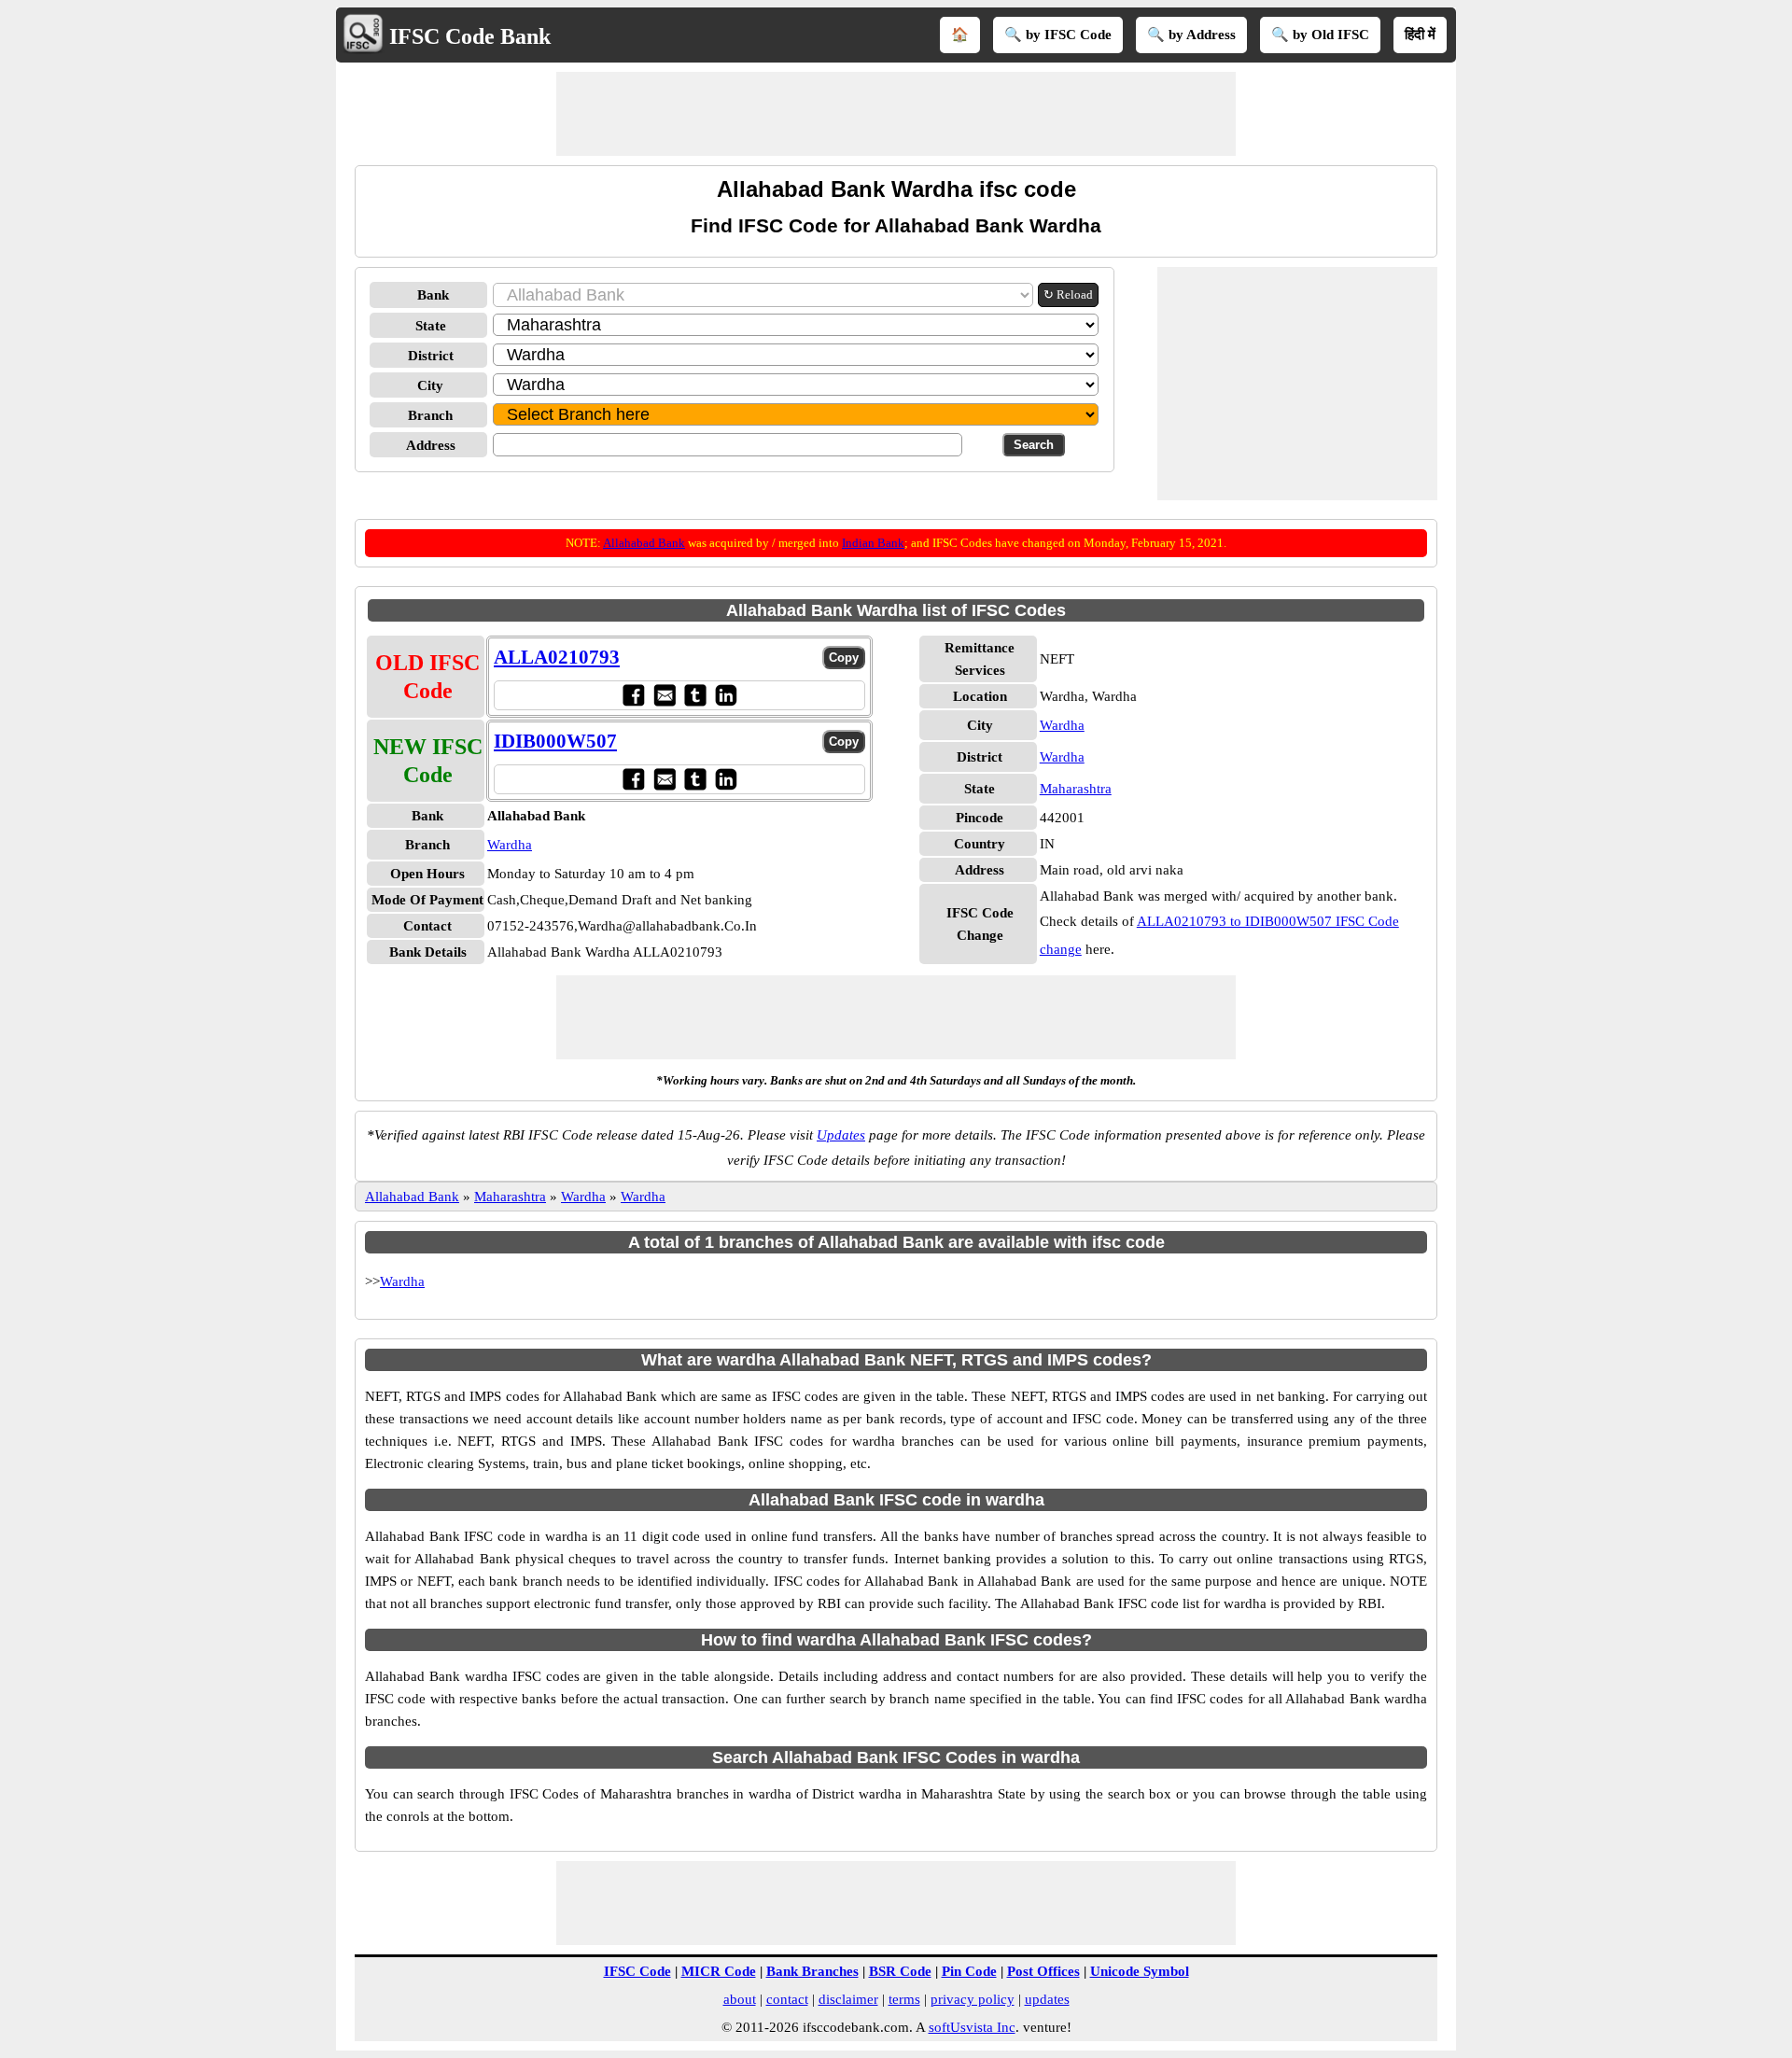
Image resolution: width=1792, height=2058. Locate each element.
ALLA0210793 (557, 657)
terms (904, 1999)
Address (431, 445)
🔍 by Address (1191, 35)
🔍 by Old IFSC (1320, 35)
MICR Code (719, 1971)
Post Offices (1043, 1971)
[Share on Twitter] (695, 695)
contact (787, 1999)
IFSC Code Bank (470, 36)
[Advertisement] (896, 114)
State (431, 326)
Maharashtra (1076, 789)
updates (1047, 1999)
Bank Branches (812, 1971)
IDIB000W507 (555, 741)
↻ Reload (1068, 294)
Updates (841, 1135)
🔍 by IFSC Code (1058, 35)
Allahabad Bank (644, 543)
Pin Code (969, 1971)
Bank (433, 295)
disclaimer (848, 1999)
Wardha (510, 845)
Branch (430, 415)
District (431, 356)
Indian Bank (873, 543)
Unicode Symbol (1140, 1971)
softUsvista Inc (972, 2027)
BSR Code (900, 1971)
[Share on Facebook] (633, 695)
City (430, 385)
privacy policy (973, 1999)
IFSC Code (637, 1971)
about (740, 1999)
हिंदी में (1420, 35)
